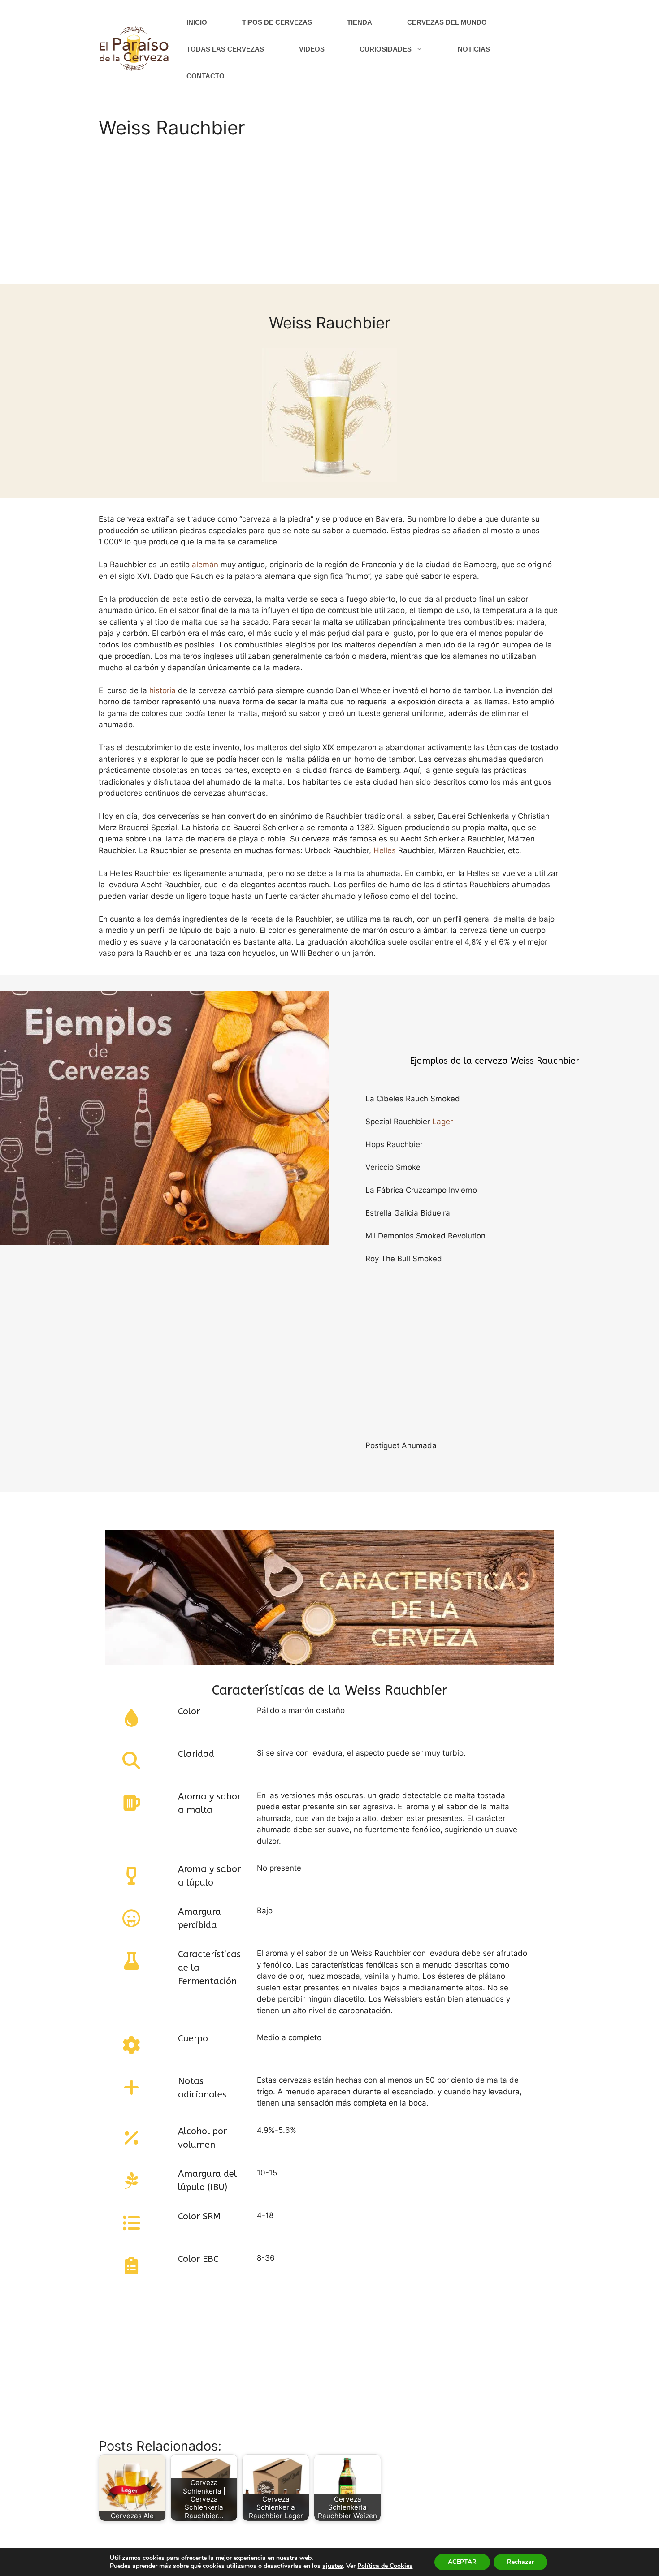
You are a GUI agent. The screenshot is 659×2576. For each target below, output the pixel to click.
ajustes (333, 2566)
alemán (205, 565)
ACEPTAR (462, 2562)
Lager (442, 1122)
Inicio (197, 22)
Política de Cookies (385, 2566)
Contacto (206, 76)
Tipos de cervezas (277, 22)
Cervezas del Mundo (447, 22)
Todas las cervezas (225, 49)
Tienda (360, 22)
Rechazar (520, 2562)
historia (163, 690)
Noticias (474, 49)
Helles (385, 850)
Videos (312, 49)
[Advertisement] (329, 217)
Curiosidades (386, 49)
